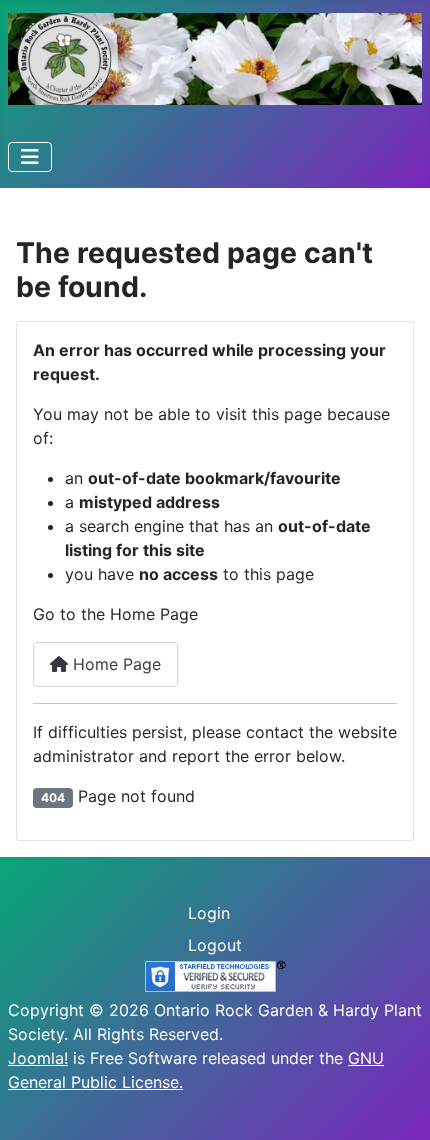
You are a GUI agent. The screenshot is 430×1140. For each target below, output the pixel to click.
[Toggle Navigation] (30, 157)
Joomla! (38, 1058)
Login (209, 913)
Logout (215, 945)
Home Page (114, 664)
